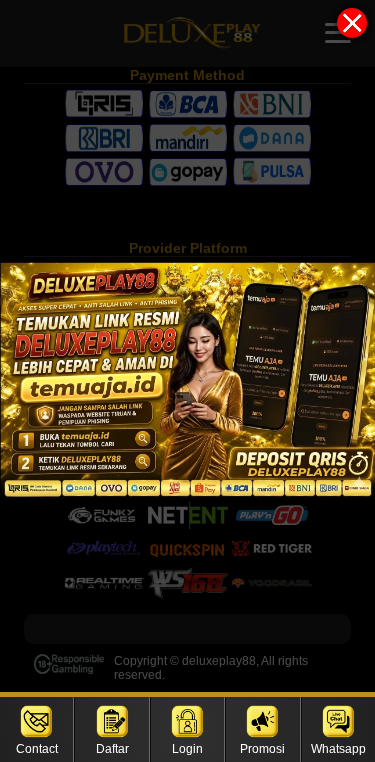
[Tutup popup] (352, 23)
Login (187, 749)
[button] (187, 381)
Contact (37, 749)
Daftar (112, 749)
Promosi (262, 749)
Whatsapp (338, 749)
